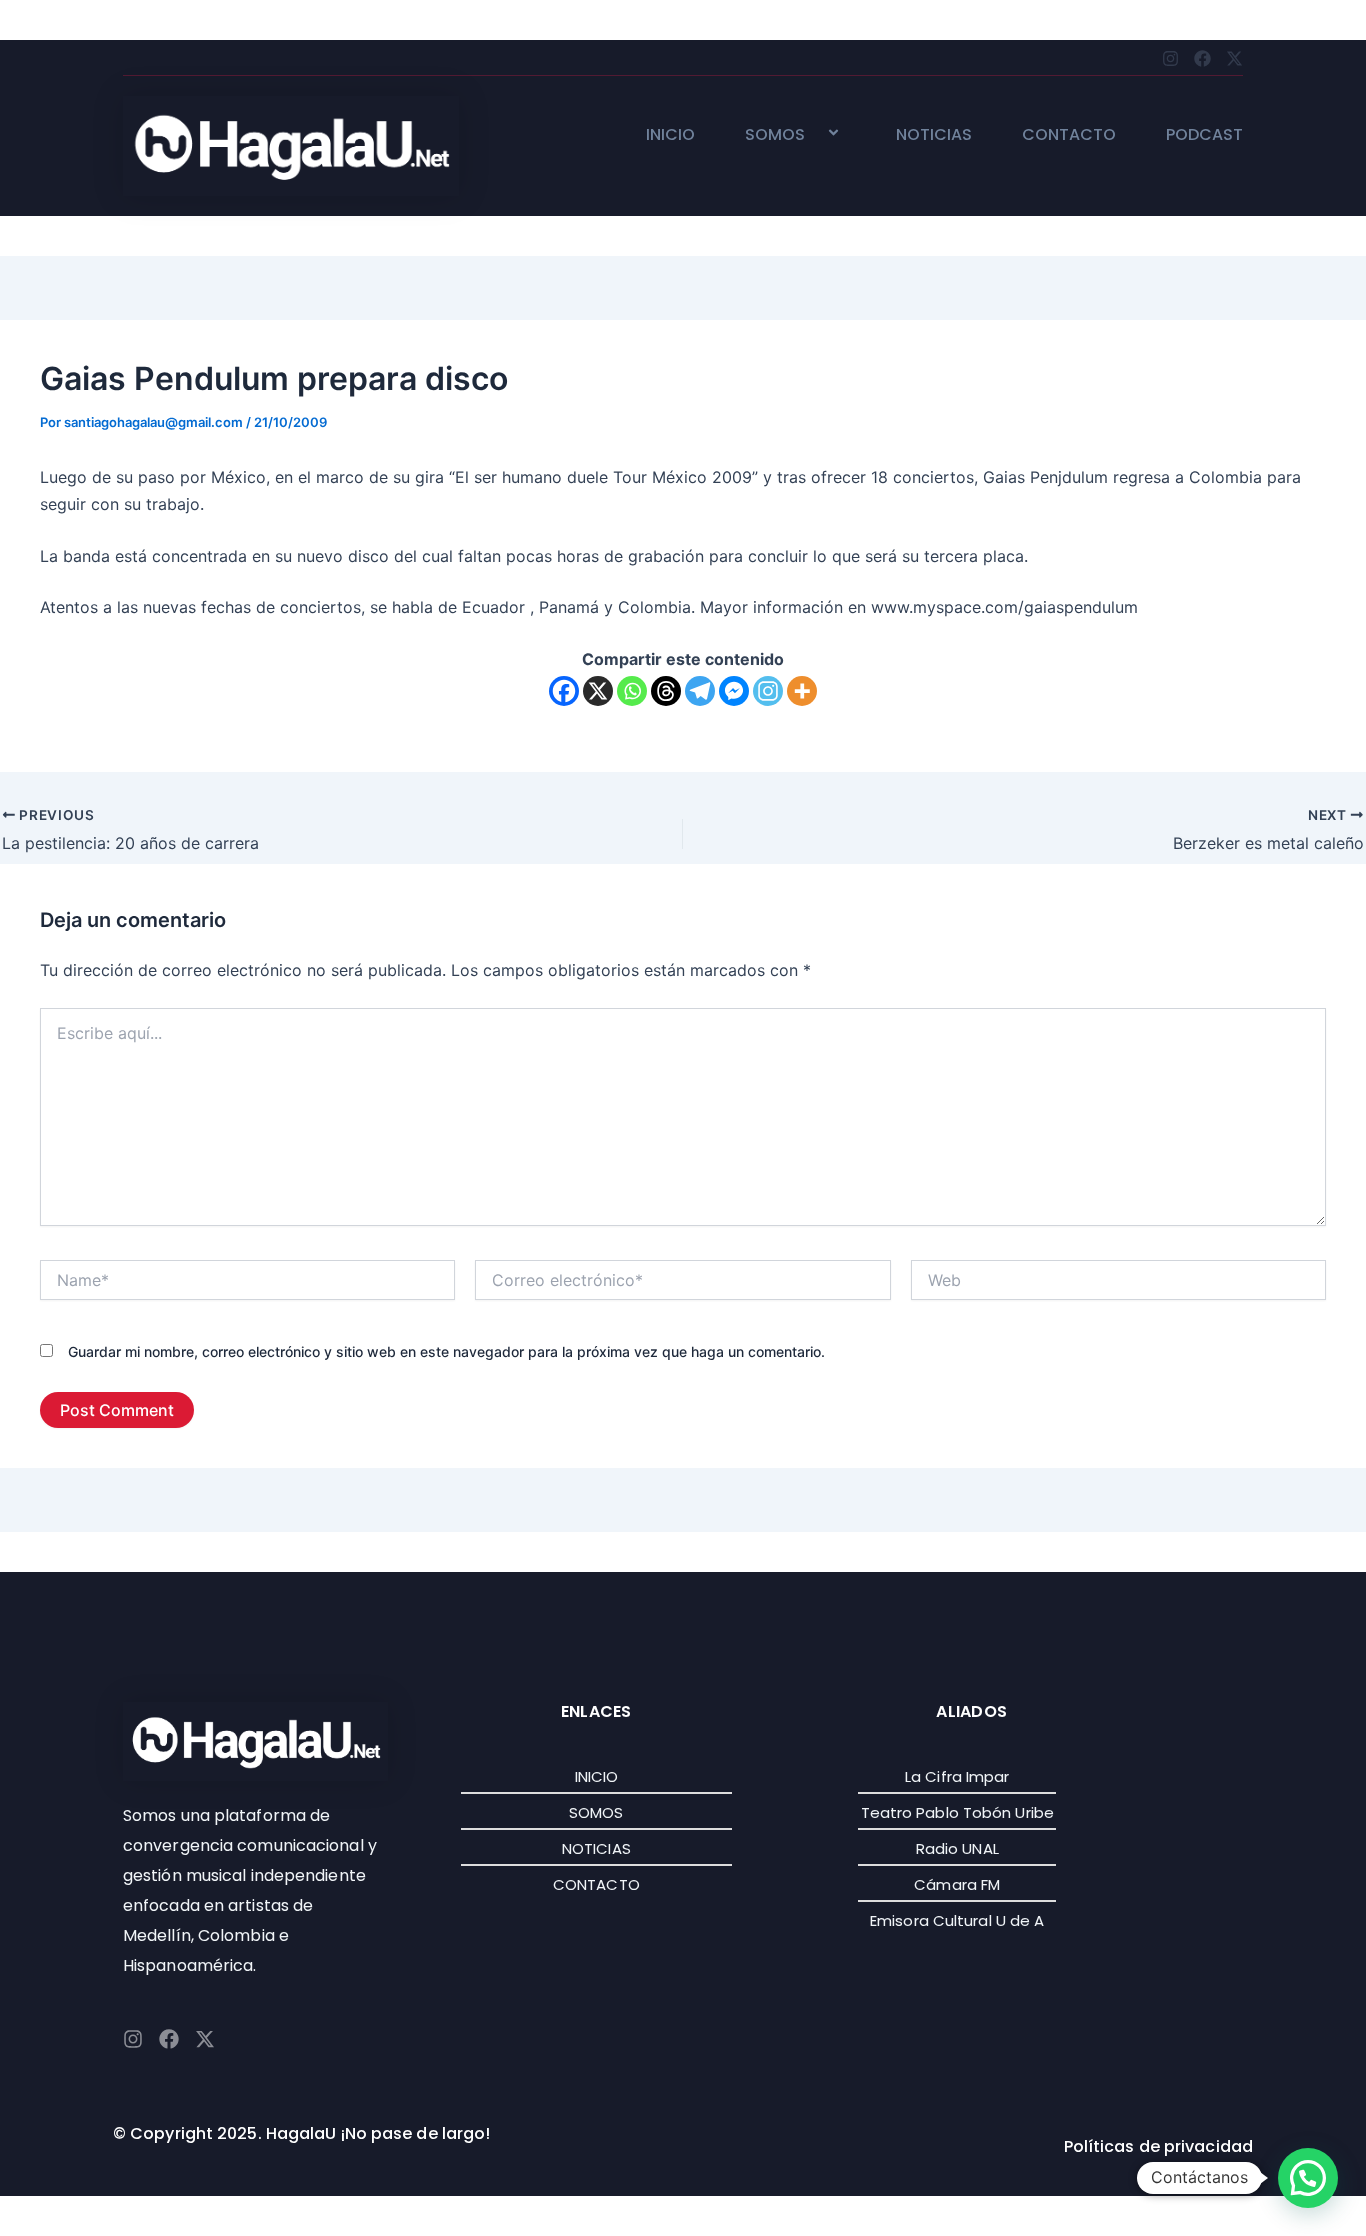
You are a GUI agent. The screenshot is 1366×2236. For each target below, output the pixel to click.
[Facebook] (564, 691)
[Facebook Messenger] (734, 691)
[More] (802, 691)
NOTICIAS (934, 135)
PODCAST (1204, 135)
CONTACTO (1069, 135)
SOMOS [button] (775, 135)
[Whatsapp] (632, 691)
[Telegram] (700, 691)
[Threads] (666, 691)
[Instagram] (768, 691)
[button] (813, 134)
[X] (598, 691)
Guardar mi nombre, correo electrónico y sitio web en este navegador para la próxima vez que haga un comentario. (446, 1351)
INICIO (670, 135)
